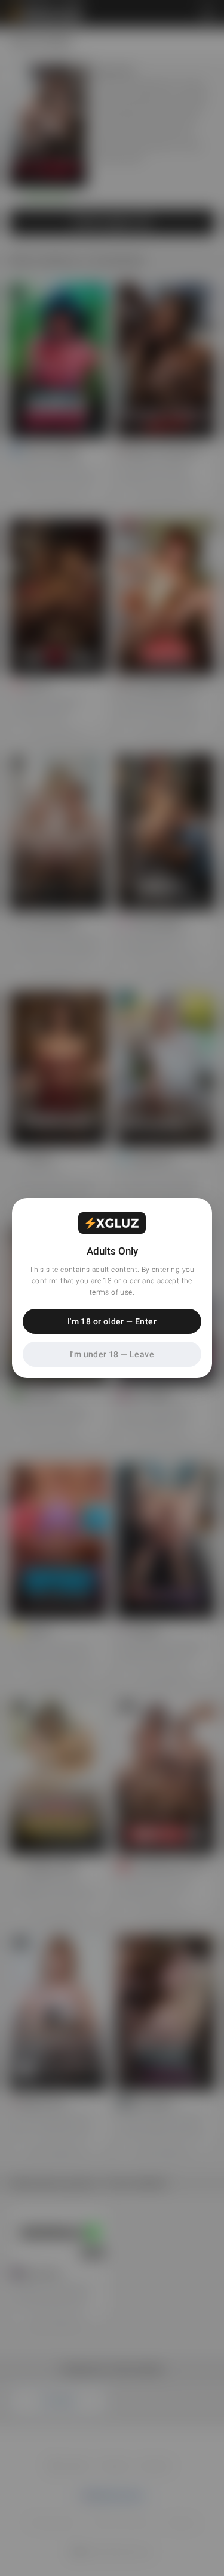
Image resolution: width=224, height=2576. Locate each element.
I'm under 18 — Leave (112, 1354)
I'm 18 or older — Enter (112, 1321)
